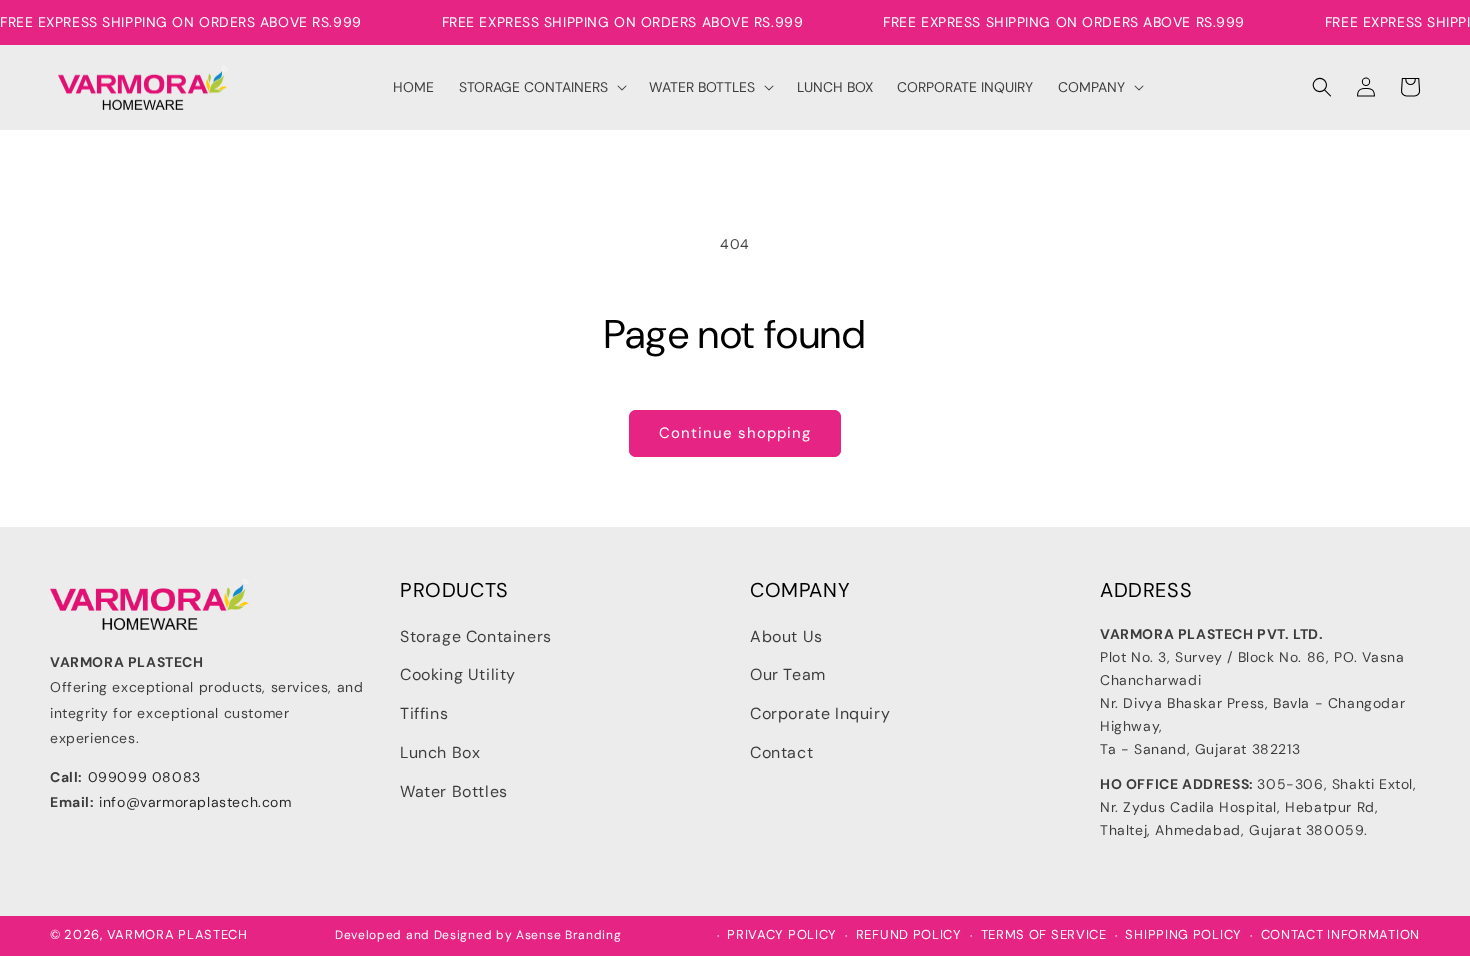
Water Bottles (454, 791)
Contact (781, 752)
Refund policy (909, 935)
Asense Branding (569, 935)
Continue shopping (735, 433)
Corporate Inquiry (820, 713)
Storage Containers (476, 636)
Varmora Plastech (177, 934)
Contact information (1340, 935)
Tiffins (424, 713)
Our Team (788, 674)
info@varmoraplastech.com (195, 802)
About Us (786, 636)
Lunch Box (440, 752)
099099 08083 (144, 777)
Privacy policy (782, 935)
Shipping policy (1183, 935)
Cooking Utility (458, 674)
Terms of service (1044, 935)
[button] (542, 87)
